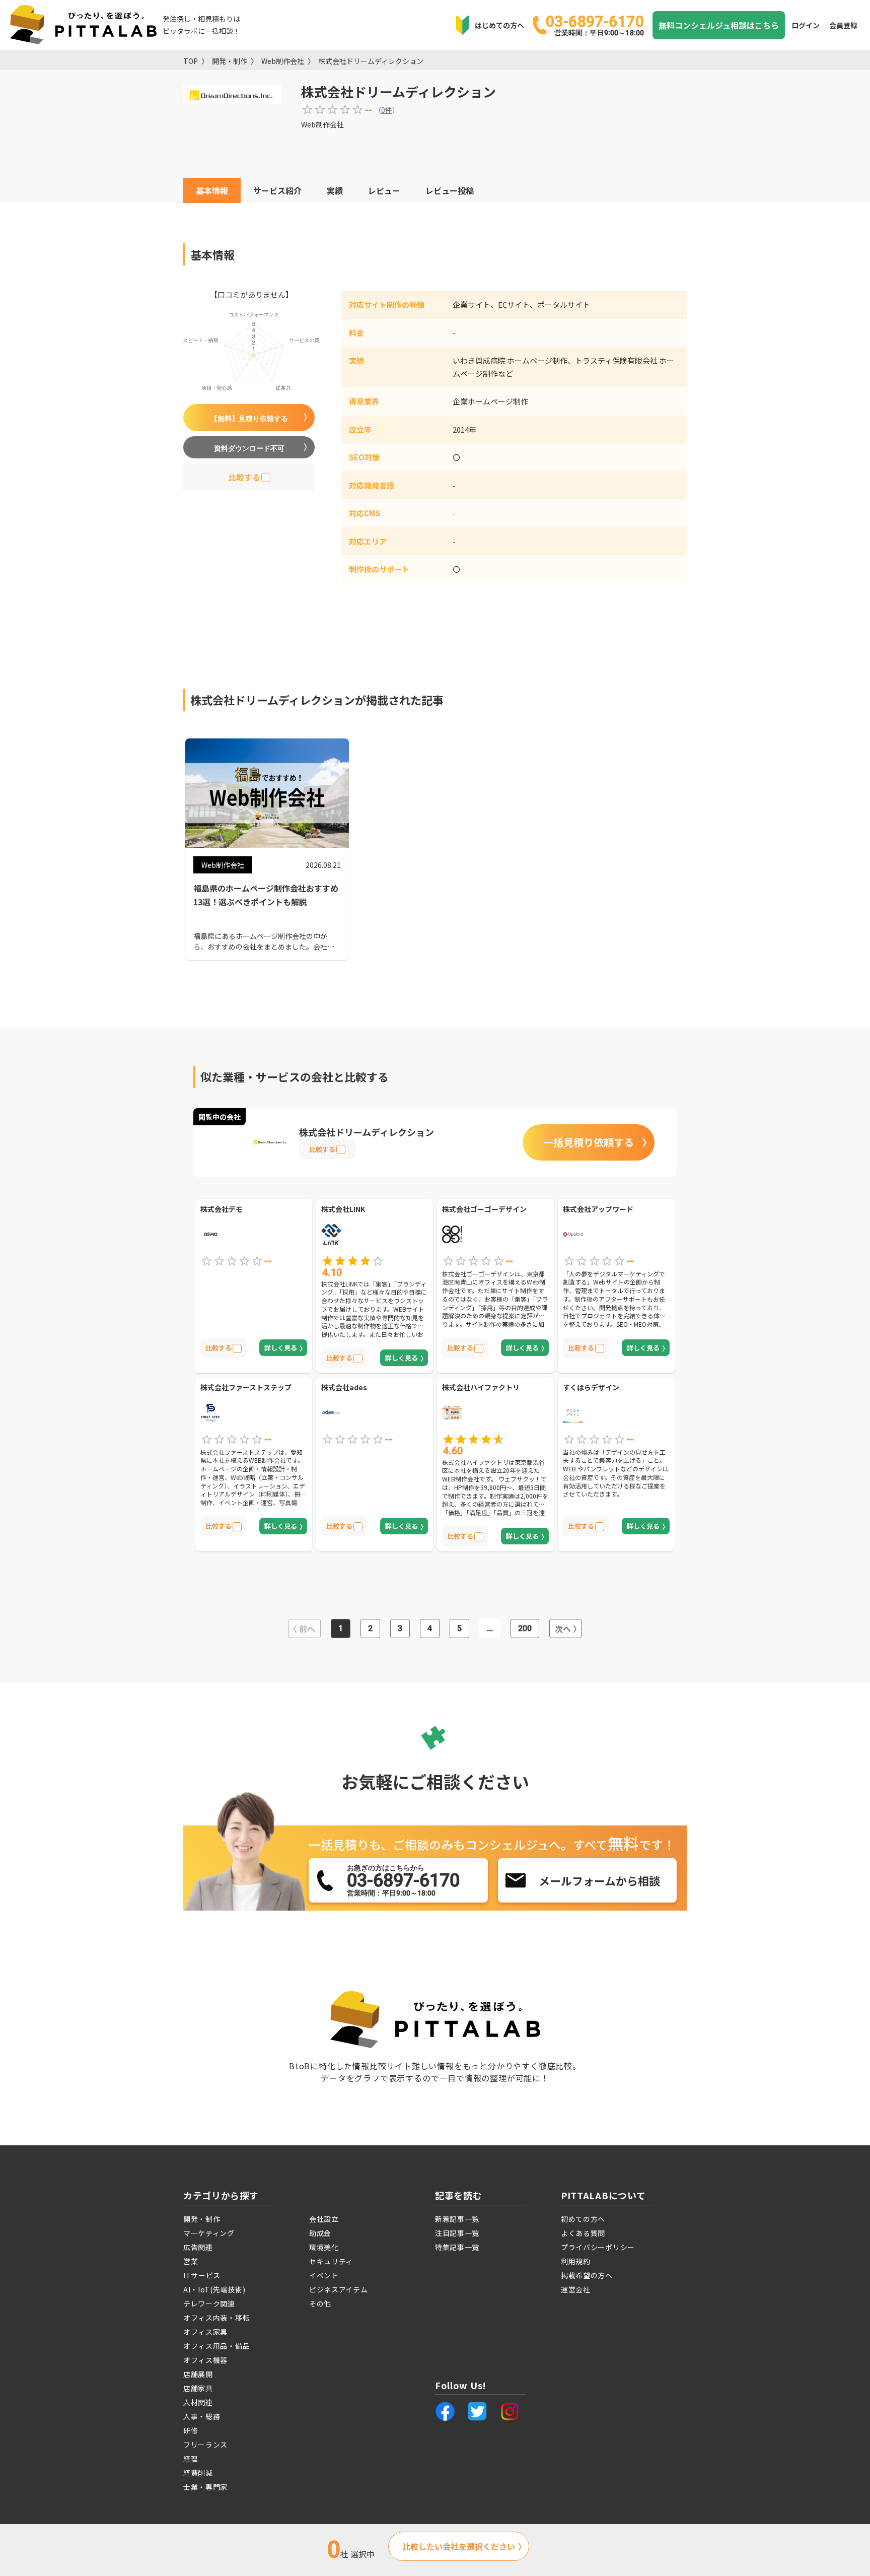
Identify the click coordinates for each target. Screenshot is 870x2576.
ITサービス (202, 2275)
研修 (191, 2430)
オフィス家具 (205, 2332)
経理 (191, 2459)
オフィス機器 (205, 2360)
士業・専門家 (205, 2487)
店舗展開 (198, 2374)
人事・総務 (202, 2416)
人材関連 (198, 2402)
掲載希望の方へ (587, 2275)
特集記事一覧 (457, 2247)
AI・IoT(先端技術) (214, 2289)
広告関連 (198, 2247)
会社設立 (324, 2219)
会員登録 (843, 25)
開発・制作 (230, 61)
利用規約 (576, 2261)
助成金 (320, 2233)
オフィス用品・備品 (216, 2346)
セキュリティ (331, 2261)
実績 (335, 190)
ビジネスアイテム (339, 2289)
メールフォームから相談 (599, 1880)
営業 (191, 2261)
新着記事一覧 (457, 2219)
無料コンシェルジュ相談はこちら (719, 25)
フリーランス (205, 2445)
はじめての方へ (499, 25)
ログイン (806, 25)
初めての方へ (583, 2219)
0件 (387, 110)
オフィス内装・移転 (216, 2318)
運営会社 (576, 2289)
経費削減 (198, 2473)
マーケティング (209, 2233)
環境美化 (324, 2247)
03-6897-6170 (595, 25)
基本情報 (212, 190)
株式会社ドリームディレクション (371, 61)
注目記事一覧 (457, 2233)
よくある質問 (583, 2233)
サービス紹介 (277, 190)
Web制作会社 (283, 61)
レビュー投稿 (450, 190)
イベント (324, 2275)
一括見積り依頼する (589, 1142)
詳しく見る (281, 1348)
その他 (320, 2303)
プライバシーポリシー (598, 2247)
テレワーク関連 (209, 2303)
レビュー (384, 190)
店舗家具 (198, 2388)
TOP (191, 61)
